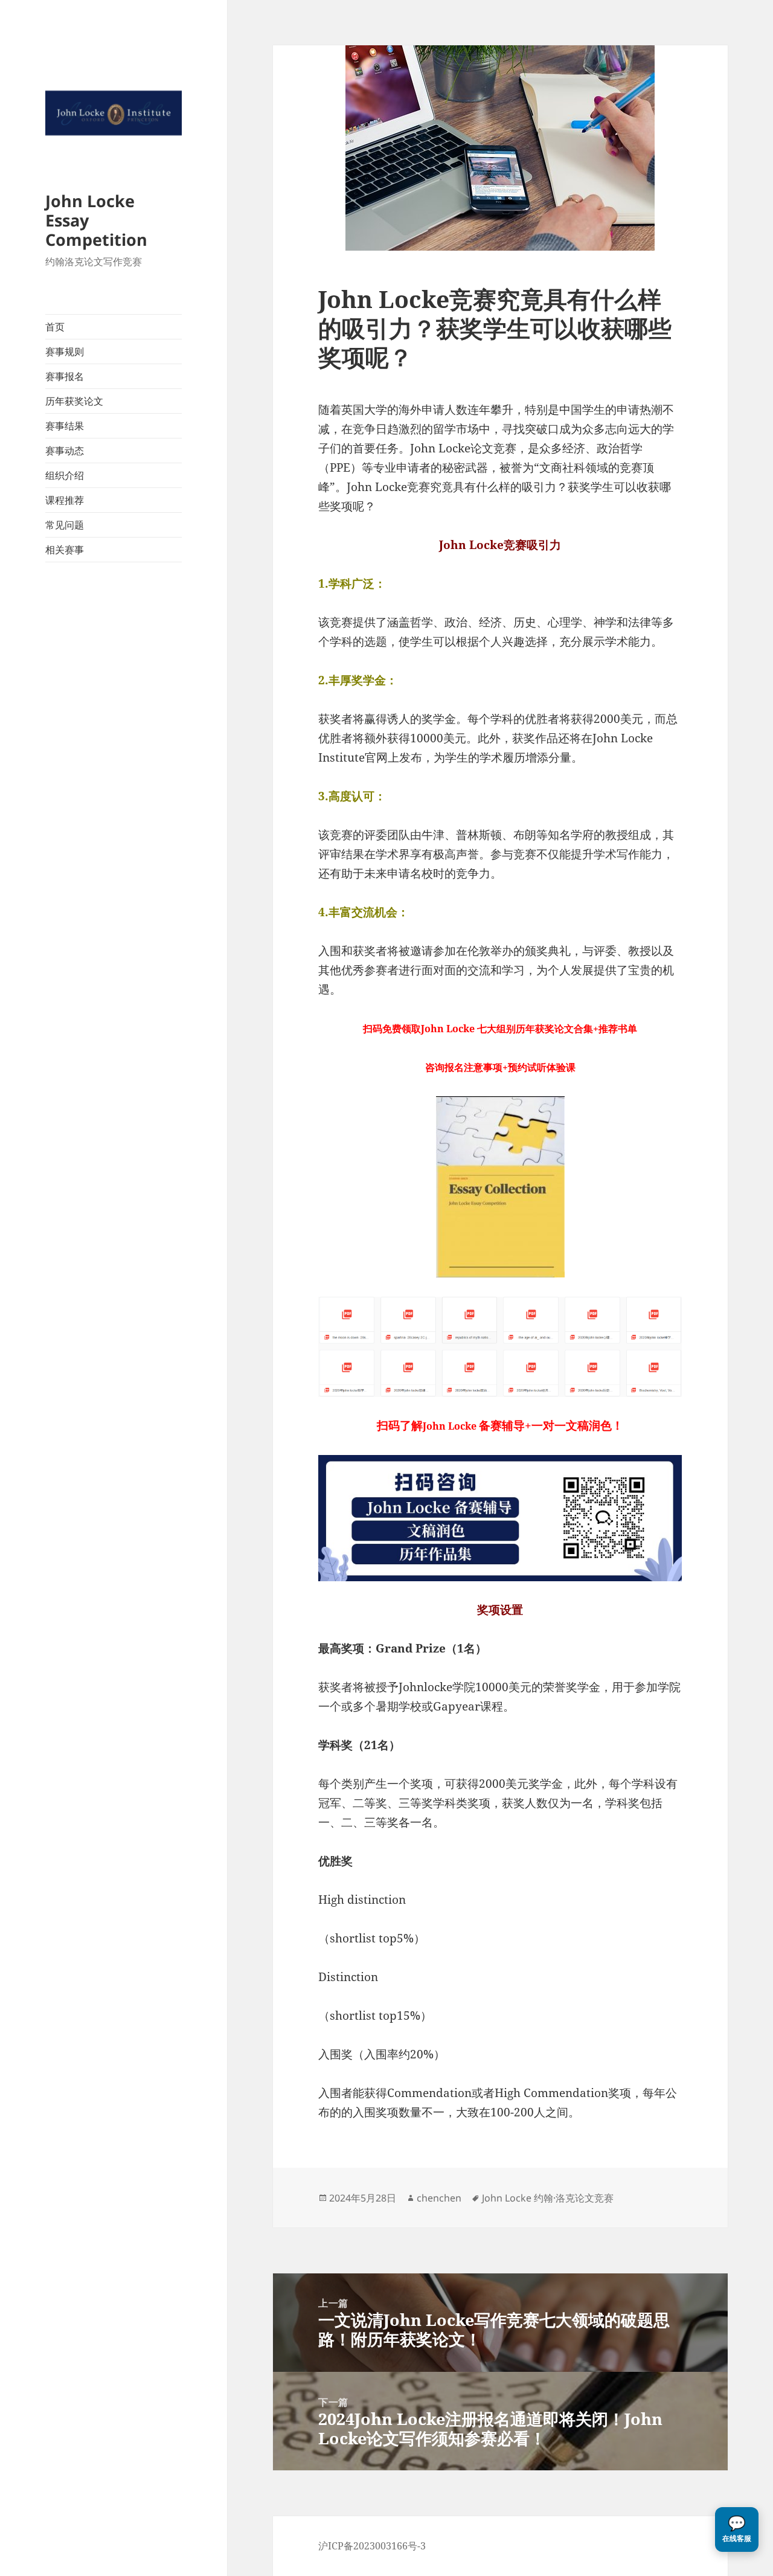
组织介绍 (65, 475)
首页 (55, 327)
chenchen (439, 2198)
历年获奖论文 (74, 401)
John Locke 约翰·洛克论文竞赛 (548, 2198)
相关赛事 (65, 550)
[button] (737, 2529)
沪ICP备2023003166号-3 (372, 2546)
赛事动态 (65, 451)
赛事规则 (65, 352)
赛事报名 (65, 376)
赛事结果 (65, 426)
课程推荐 (65, 500)
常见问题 (65, 525)
